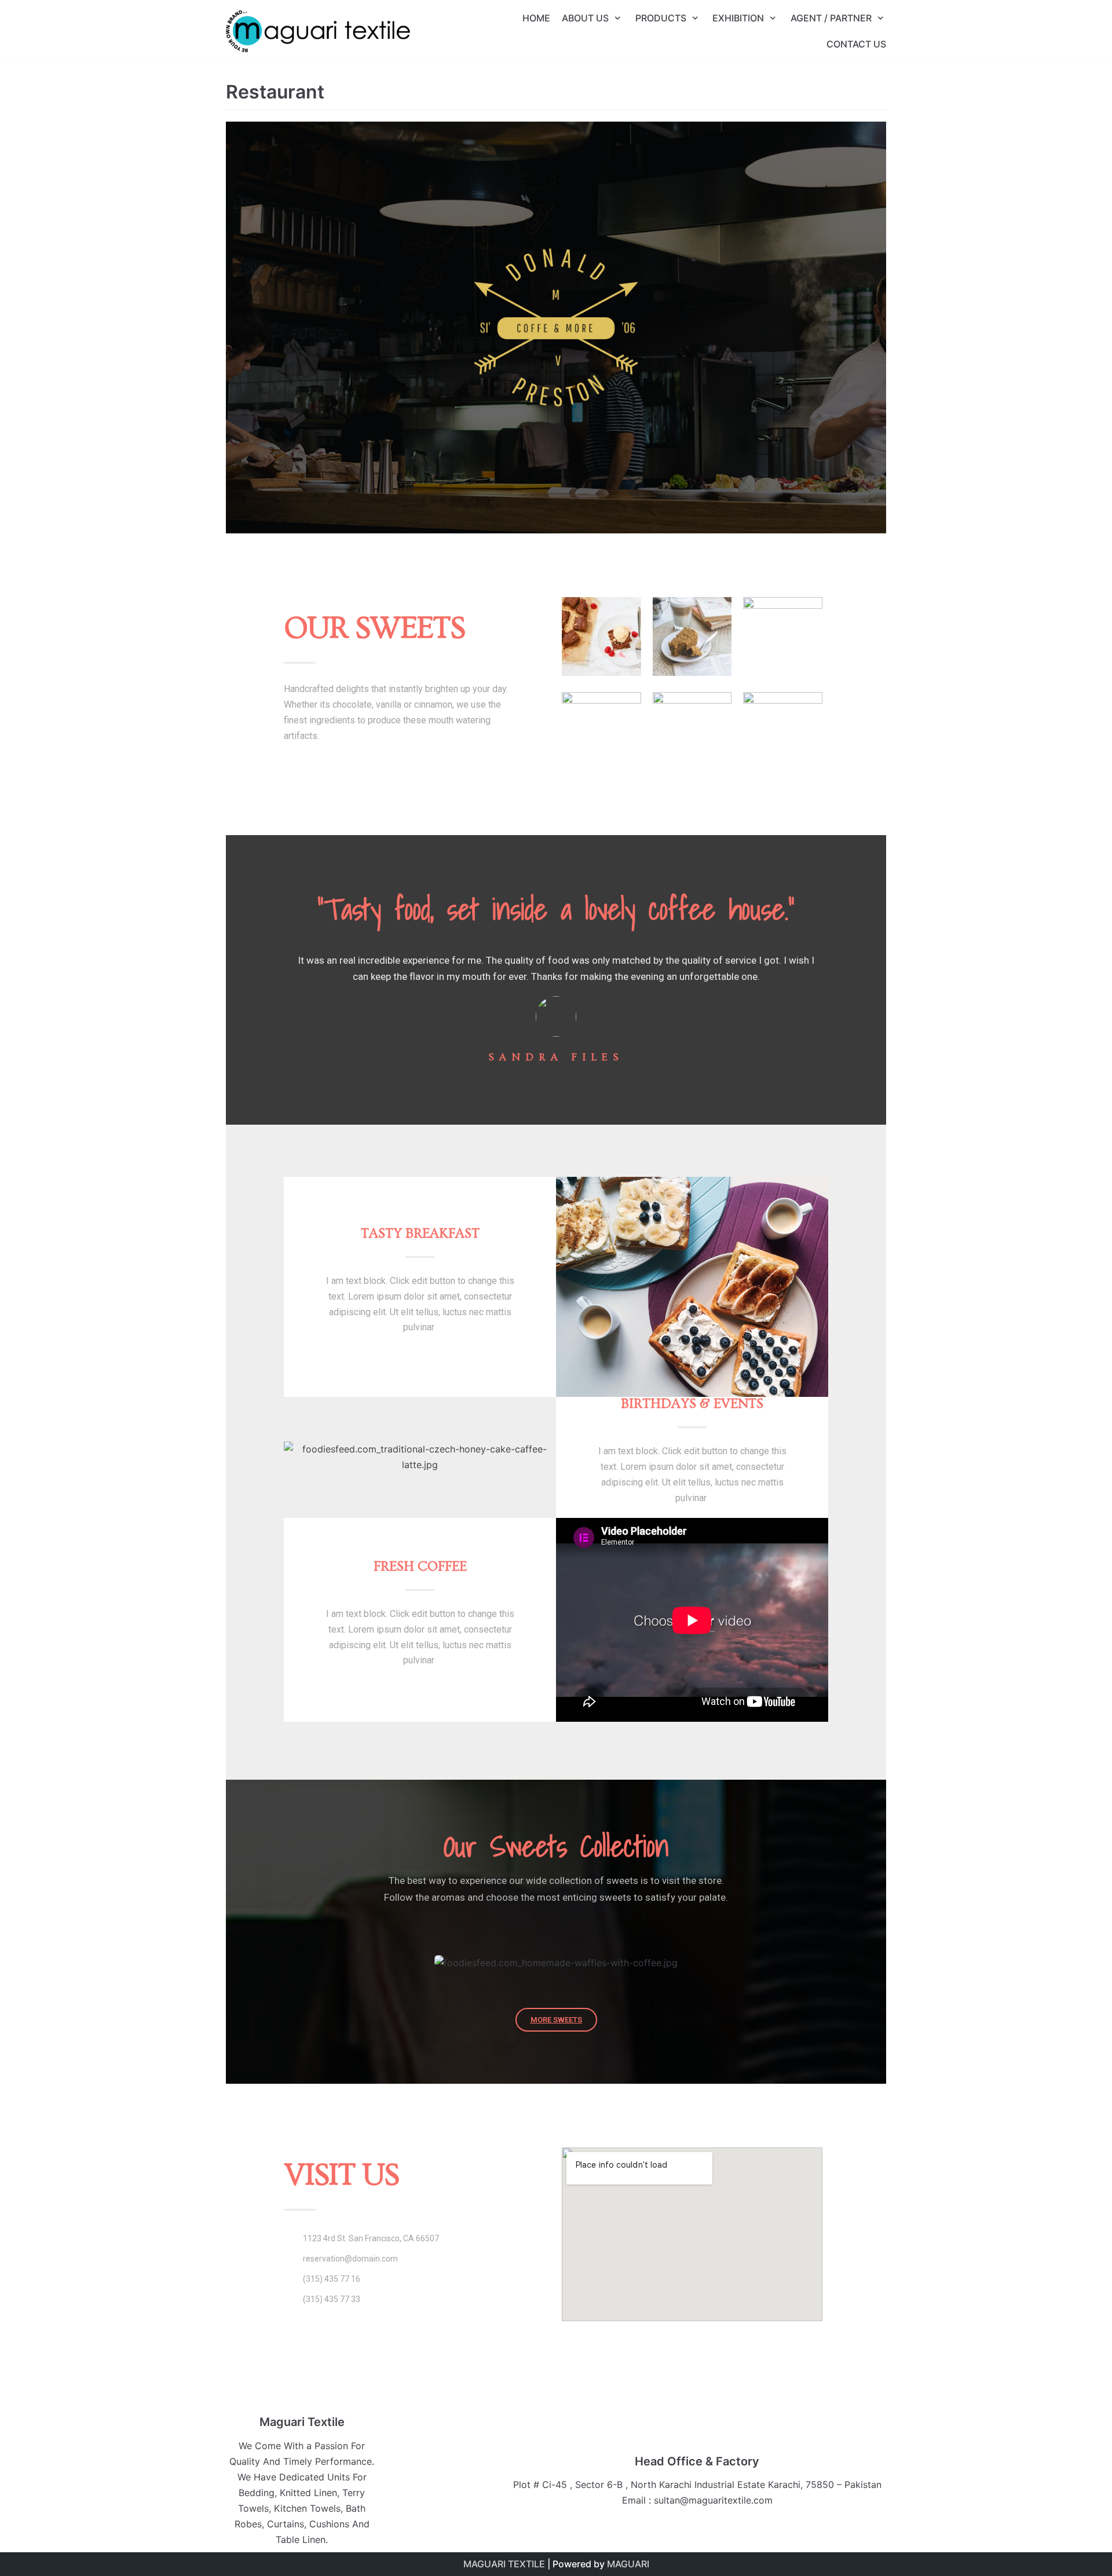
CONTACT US (856, 44)
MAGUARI (628, 2564)
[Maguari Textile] (318, 31)
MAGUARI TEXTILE (504, 2564)
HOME (536, 18)
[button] (692, 1620)
